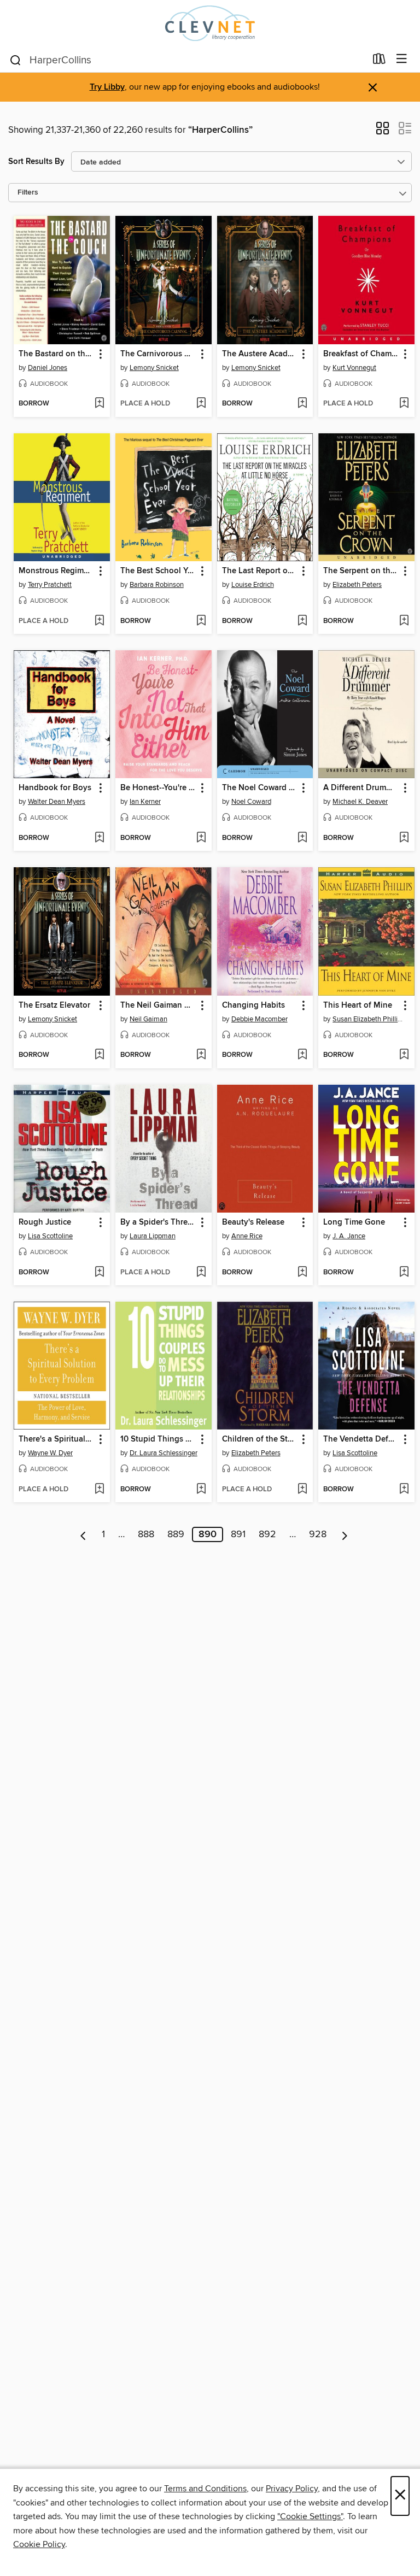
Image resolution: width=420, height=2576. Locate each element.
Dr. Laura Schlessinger (164, 1453)
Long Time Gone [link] (354, 1222)
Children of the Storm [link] (260, 1439)
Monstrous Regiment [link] (57, 571)
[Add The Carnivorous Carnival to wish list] (201, 404)
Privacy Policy (292, 2489)
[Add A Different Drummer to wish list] (404, 838)
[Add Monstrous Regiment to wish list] (99, 621)
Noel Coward (251, 802)
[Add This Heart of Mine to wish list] (404, 1055)
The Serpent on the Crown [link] (361, 571)
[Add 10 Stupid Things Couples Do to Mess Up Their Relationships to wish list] (201, 1490)
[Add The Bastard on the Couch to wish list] (99, 404)
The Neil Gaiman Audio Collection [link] (158, 1005)
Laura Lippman (153, 1236)
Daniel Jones (48, 368)
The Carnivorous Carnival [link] (158, 354)
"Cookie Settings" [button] (310, 2516)
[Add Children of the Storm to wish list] (302, 1490)
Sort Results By (36, 161)
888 (146, 1534)
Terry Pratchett (50, 585)
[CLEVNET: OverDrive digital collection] (210, 23)
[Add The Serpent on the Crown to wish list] (404, 621)
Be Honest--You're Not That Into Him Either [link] (158, 788)
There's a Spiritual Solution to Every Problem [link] (57, 1439)
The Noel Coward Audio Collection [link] (260, 788)
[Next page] (345, 1534)
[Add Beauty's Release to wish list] (302, 1273)
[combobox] (187, 60)
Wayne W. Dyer (50, 1453)
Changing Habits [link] (253, 1005)
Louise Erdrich (253, 585)
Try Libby (107, 87)
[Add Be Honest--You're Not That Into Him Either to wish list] (201, 838)
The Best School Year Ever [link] (158, 571)
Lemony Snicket (154, 368)
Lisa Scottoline (50, 1236)
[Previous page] (83, 1534)
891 (238, 1534)
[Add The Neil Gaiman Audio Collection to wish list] (201, 1055)
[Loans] (379, 61)
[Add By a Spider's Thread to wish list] (201, 1273)
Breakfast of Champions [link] (361, 354)
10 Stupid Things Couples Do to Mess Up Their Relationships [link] (158, 1439)
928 (318, 1534)
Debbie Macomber (259, 1019)
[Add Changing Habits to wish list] (302, 1055)
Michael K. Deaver (360, 802)
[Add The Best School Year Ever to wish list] (201, 621)
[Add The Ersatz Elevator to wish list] (99, 1055)
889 (176, 1534)
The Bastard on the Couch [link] (57, 354)
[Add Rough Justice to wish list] (99, 1273)
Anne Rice (247, 1236)
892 (267, 1534)
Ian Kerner (145, 802)
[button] (383, 132)
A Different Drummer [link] (361, 788)
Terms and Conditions (205, 2489)
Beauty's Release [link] (253, 1222)
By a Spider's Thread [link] (158, 1222)
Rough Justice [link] (45, 1222)
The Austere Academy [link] (260, 354)
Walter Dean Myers (57, 802)
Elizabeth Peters (357, 585)
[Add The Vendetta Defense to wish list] (404, 1490)
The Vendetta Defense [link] (361, 1439)
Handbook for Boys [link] (55, 788)
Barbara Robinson (157, 585)
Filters (28, 193)
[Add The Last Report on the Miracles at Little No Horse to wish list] (302, 621)
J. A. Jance (349, 1236)
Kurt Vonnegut (354, 368)
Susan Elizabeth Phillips (368, 1019)
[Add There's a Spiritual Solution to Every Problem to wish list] (99, 1490)
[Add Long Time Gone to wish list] (404, 1273)
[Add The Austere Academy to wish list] (302, 404)
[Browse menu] (402, 59)
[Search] (16, 60)
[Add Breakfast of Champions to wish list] (404, 404)
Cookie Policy (39, 2544)
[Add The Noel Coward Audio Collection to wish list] (302, 838)
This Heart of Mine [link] (358, 1005)
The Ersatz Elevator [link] (54, 1005)
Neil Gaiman (148, 1019)
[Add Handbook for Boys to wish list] (99, 838)
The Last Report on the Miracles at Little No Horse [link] (260, 571)
